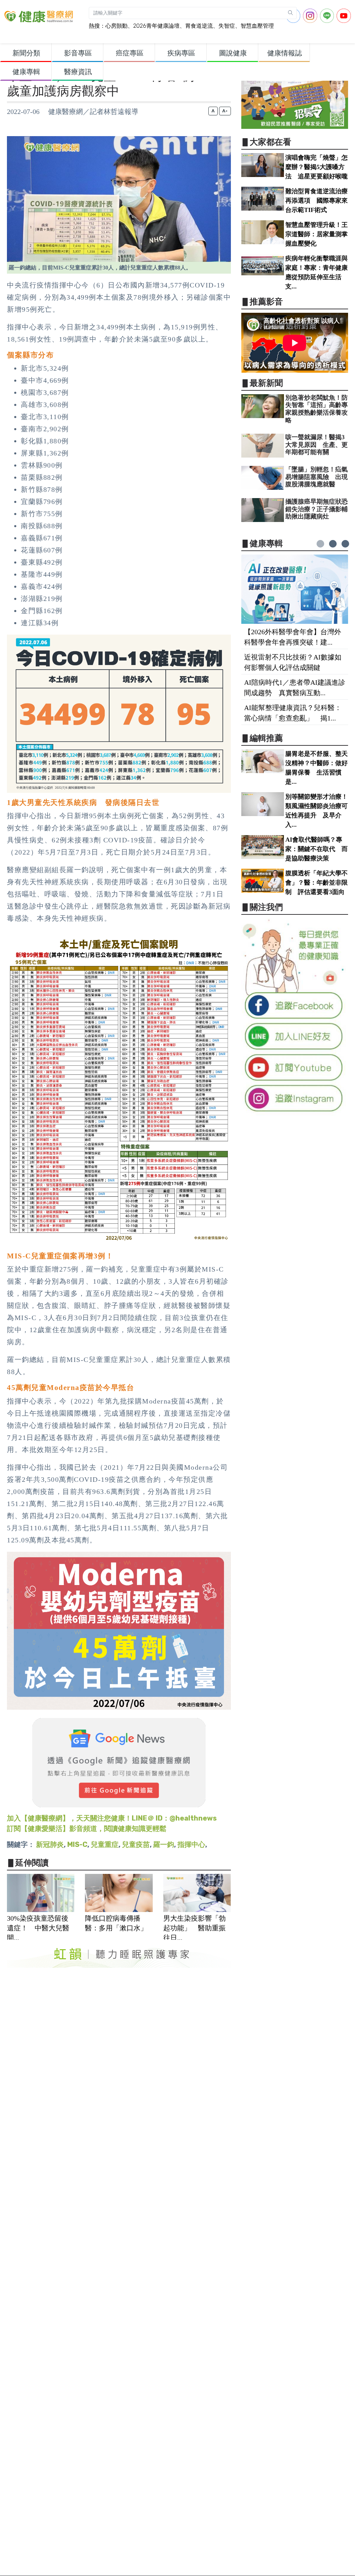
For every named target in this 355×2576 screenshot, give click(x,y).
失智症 (227, 26)
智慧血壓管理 (257, 26)
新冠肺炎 (50, 1844)
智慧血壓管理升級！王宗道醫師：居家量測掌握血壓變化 (317, 234)
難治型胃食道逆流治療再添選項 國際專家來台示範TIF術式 (317, 201)
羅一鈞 (164, 1844)
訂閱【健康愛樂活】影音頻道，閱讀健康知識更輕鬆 (87, 1829)
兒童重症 (105, 1844)
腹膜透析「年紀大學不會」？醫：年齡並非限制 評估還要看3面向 (317, 883)
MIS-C (77, 1844)
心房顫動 (116, 26)
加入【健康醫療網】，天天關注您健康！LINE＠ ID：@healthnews (112, 1818)
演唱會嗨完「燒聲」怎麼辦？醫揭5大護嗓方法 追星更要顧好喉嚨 (317, 167)
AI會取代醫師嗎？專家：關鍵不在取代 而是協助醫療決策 (317, 849)
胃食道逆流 (199, 26)
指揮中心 (191, 1844)
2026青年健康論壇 (156, 26)
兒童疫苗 (136, 1844)
